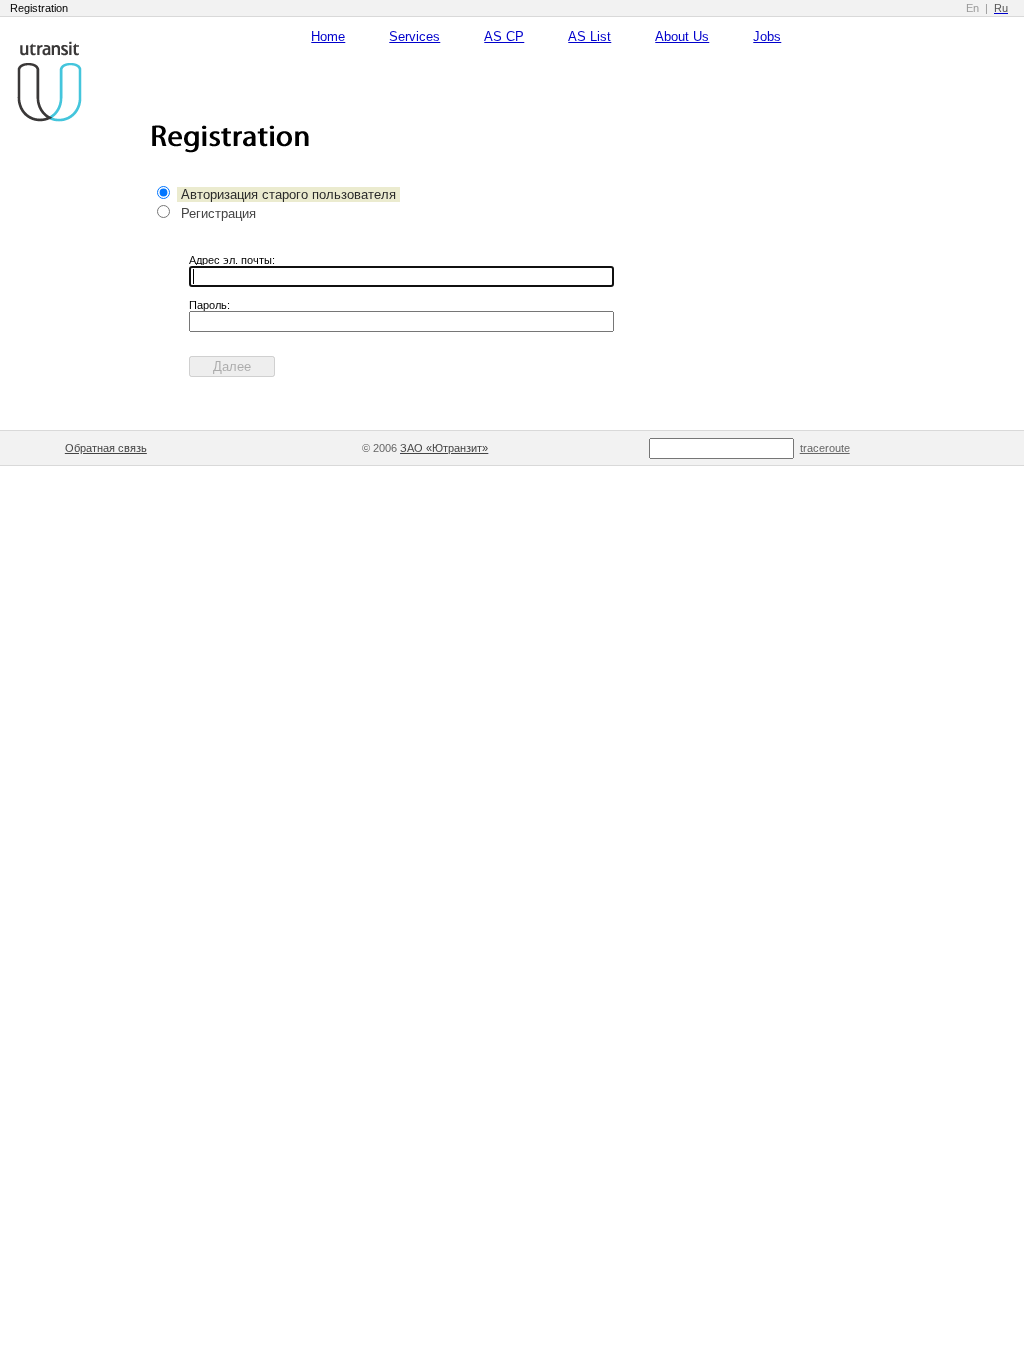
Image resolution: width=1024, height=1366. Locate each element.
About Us (682, 36)
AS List (589, 36)
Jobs (767, 36)
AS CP (504, 36)
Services (414, 36)
